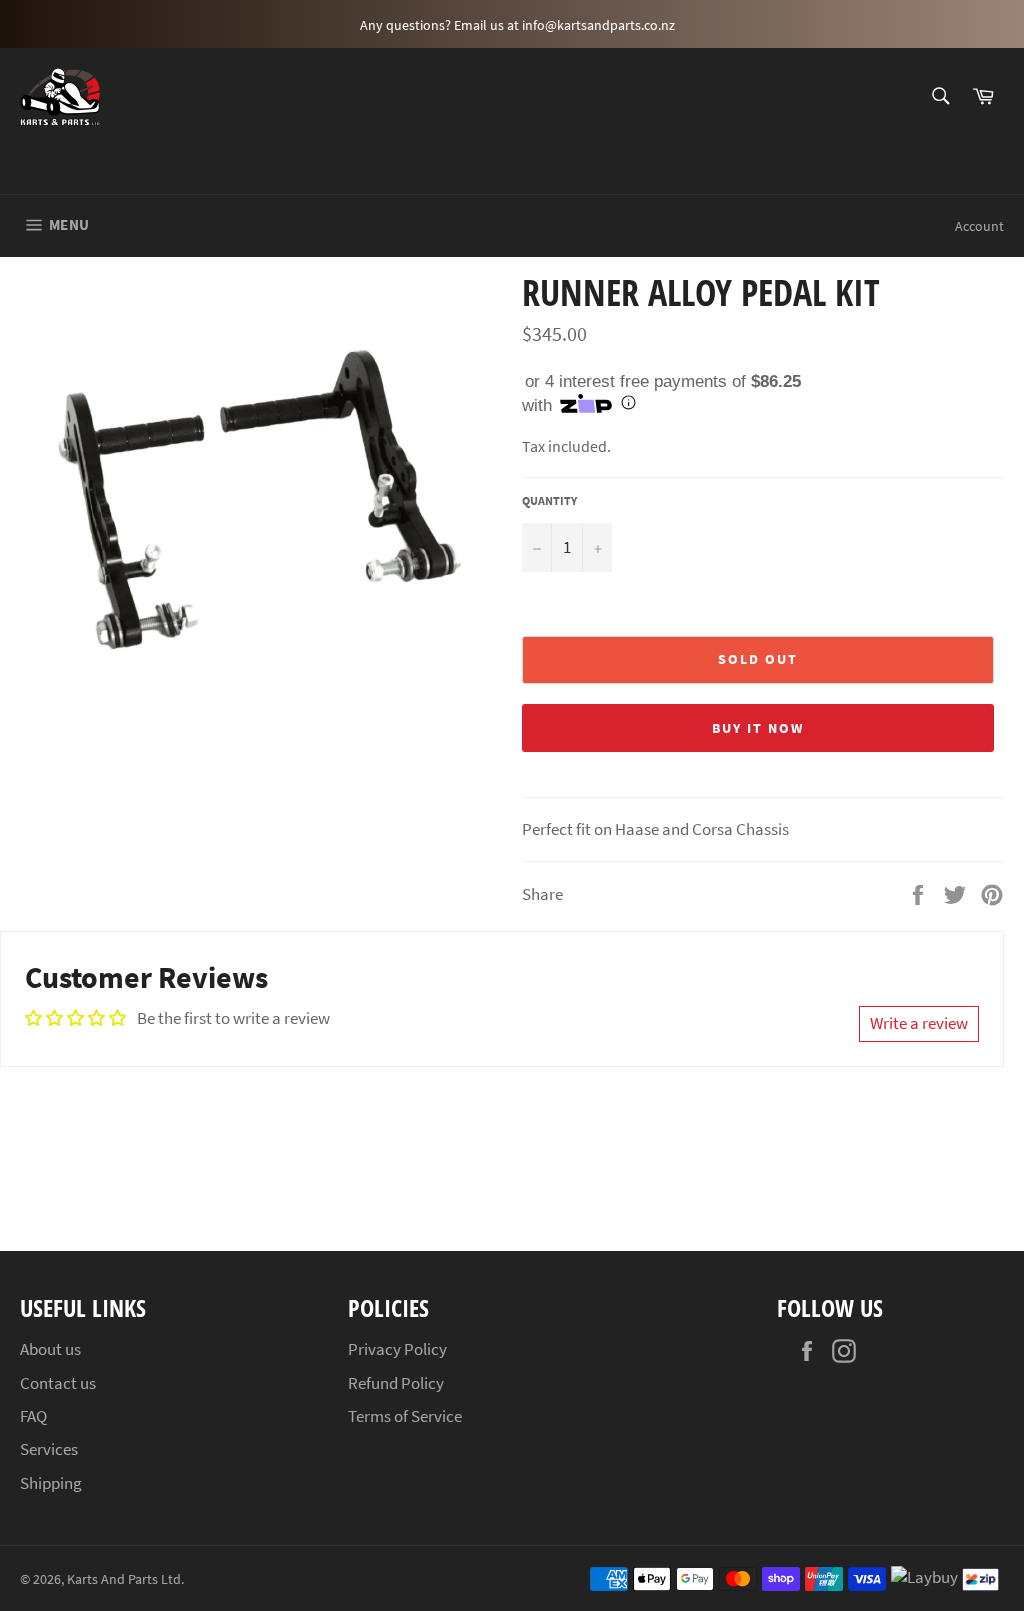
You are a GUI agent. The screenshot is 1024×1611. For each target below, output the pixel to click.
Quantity (549, 500)
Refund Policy (396, 1383)
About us (50, 1349)
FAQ (33, 1416)
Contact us (58, 1383)
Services (49, 1449)
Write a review (919, 1023)
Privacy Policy (397, 1349)
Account (979, 226)
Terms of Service (405, 1416)
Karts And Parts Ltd (124, 1579)
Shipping (51, 1483)
